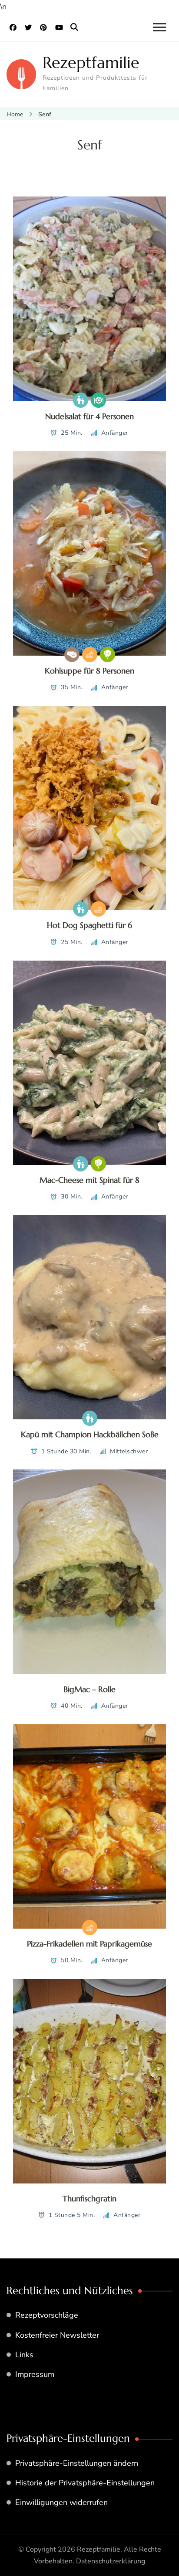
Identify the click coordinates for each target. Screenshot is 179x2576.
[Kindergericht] (81, 400)
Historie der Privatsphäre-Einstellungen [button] (85, 2483)
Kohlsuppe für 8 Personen (89, 671)
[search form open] (74, 27)
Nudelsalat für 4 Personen (89, 416)
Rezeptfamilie (91, 63)
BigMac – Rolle (89, 1689)
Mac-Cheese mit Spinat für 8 (89, 1180)
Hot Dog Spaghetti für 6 (89, 925)
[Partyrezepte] (98, 400)
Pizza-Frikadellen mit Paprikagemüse (89, 1944)
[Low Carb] (72, 655)
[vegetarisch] (108, 655)
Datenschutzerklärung (111, 2561)
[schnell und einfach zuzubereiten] (90, 655)
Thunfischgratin (89, 2199)
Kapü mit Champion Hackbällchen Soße (90, 1434)
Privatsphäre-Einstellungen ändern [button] (77, 2463)
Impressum (35, 2374)
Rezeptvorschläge (47, 2315)
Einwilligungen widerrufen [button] (61, 2502)
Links (24, 2355)
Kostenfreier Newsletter (57, 2335)
